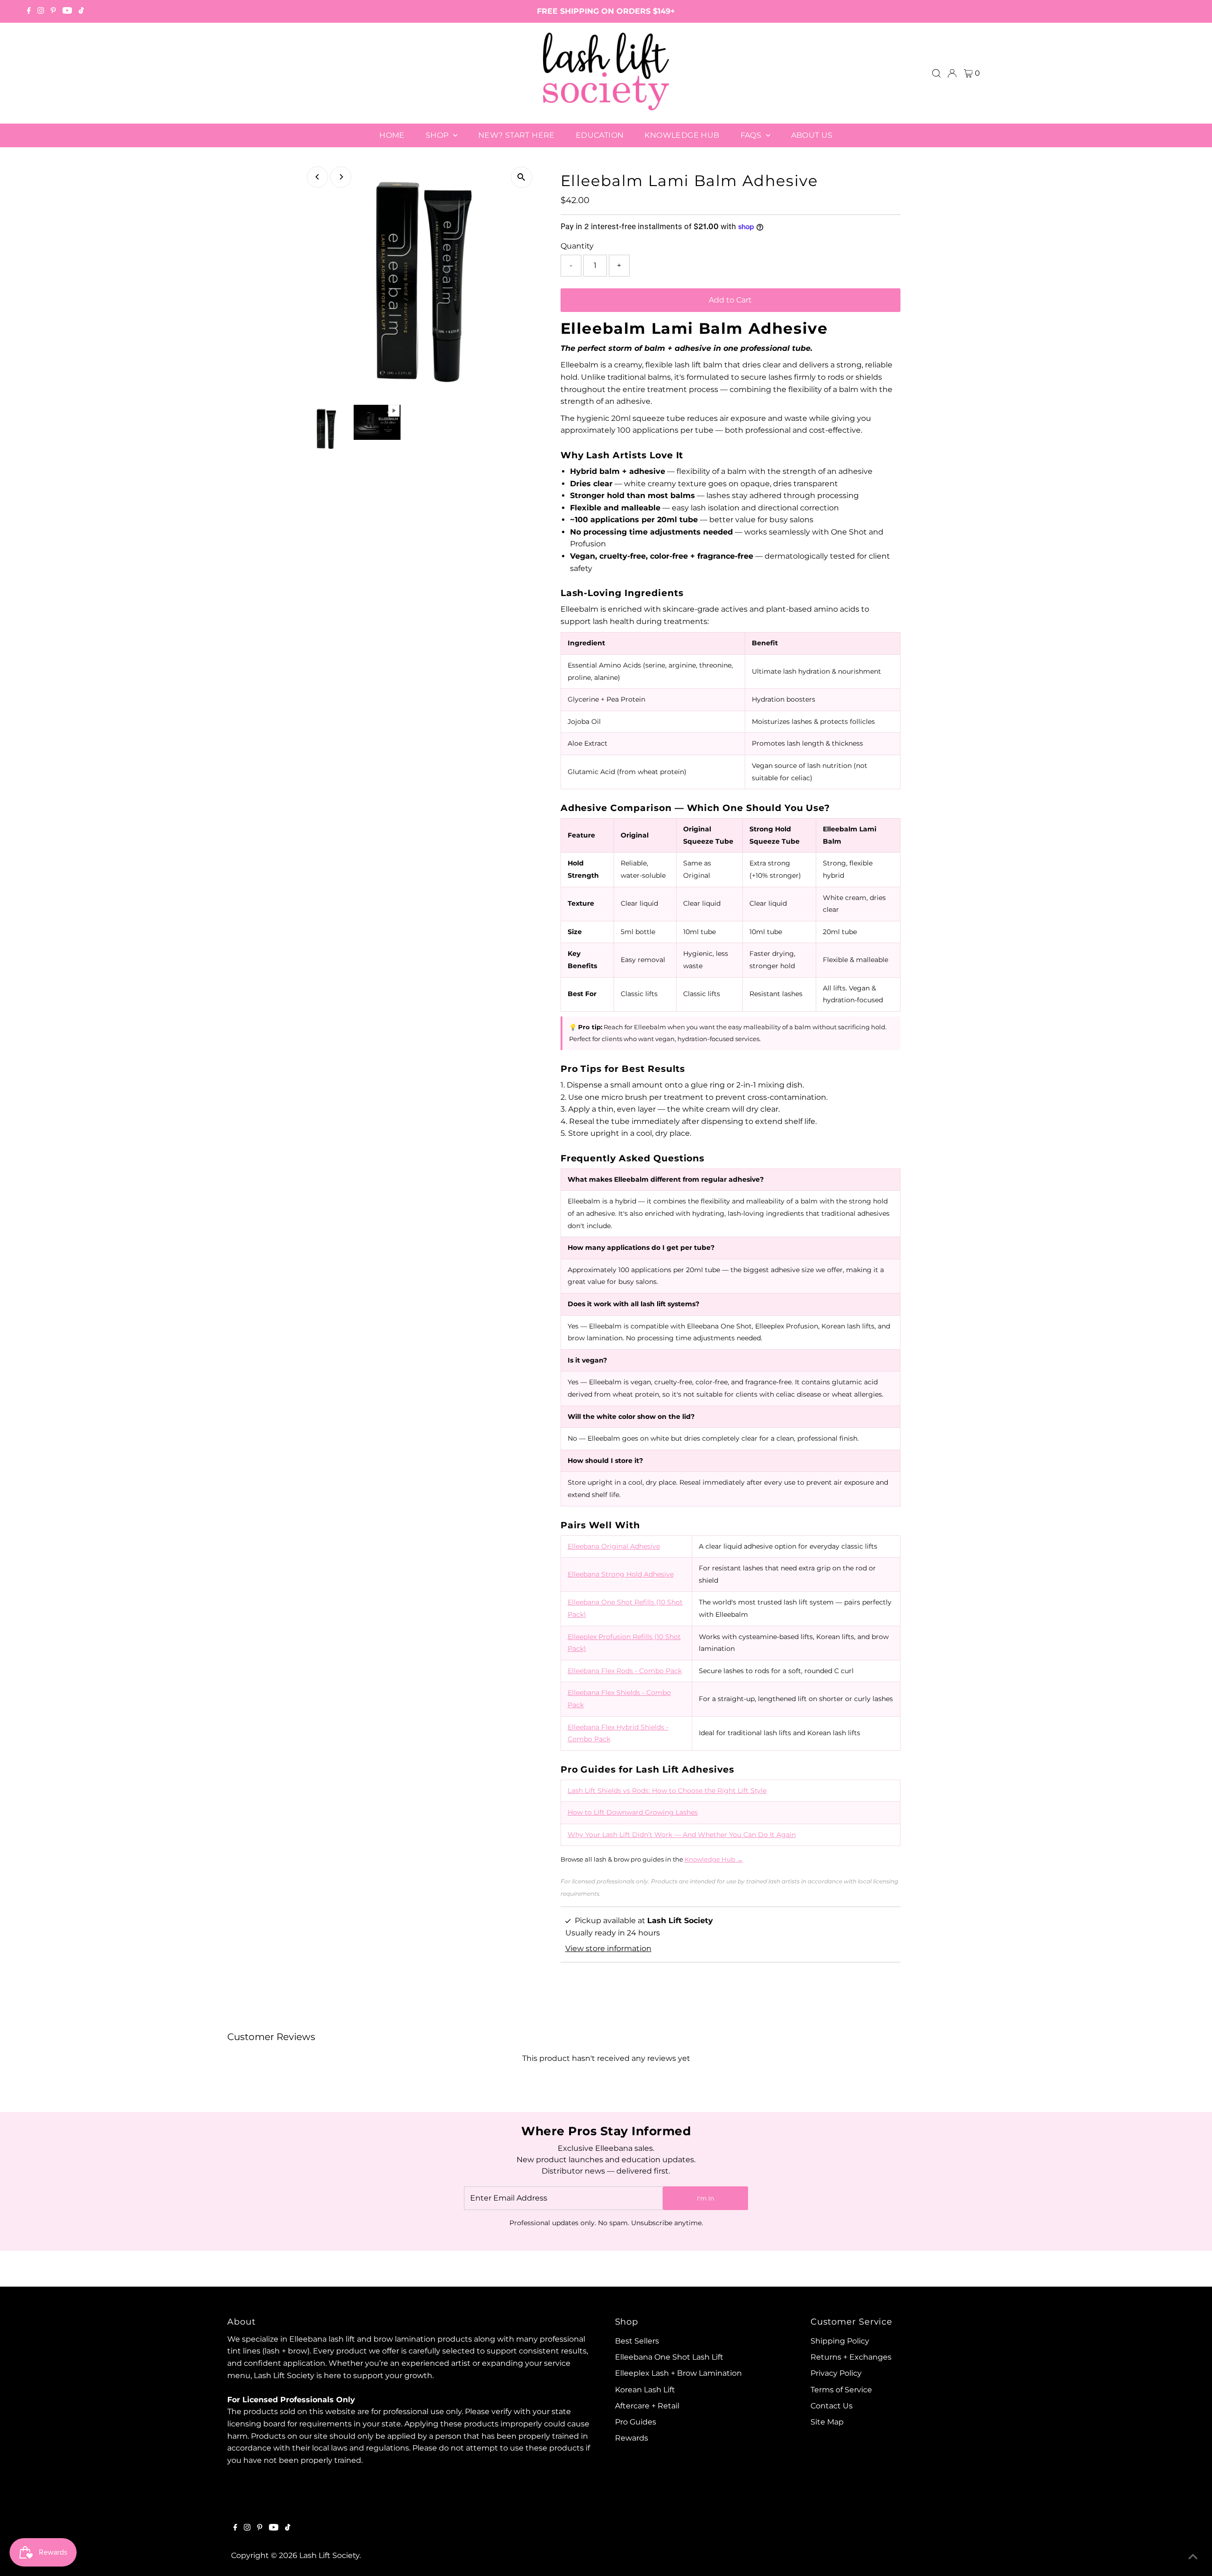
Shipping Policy (840, 2341)
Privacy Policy (836, 2373)
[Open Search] (936, 73)
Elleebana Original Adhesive (614, 1546)
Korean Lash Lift (645, 2390)
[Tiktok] (81, 11)
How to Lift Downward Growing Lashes (633, 1812)
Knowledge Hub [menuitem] (682, 135)
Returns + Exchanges (851, 2357)
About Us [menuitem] (812, 135)
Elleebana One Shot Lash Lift (669, 2357)
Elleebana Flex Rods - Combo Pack (625, 1671)
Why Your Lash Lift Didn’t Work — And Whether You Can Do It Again (682, 1835)
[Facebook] (29, 11)
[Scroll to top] (1193, 2557)
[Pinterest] (53, 11)
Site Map (827, 2422)
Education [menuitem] (600, 135)
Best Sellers (637, 2341)
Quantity (577, 246)
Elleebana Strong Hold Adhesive (621, 1574)
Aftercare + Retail (647, 2406)
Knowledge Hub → (714, 1859)
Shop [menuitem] (438, 135)
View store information (608, 1948)
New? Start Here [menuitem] (517, 135)
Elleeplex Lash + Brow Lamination (678, 2373)
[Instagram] (41, 11)
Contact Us (832, 2406)
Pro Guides (636, 2422)
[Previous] (317, 177)
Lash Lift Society (329, 2555)
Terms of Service (841, 2390)
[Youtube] (67, 11)
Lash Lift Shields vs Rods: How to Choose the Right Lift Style (667, 1791)
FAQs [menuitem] (752, 135)
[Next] (341, 177)
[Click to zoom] (521, 177)
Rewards (632, 2438)
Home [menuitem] (392, 135)
